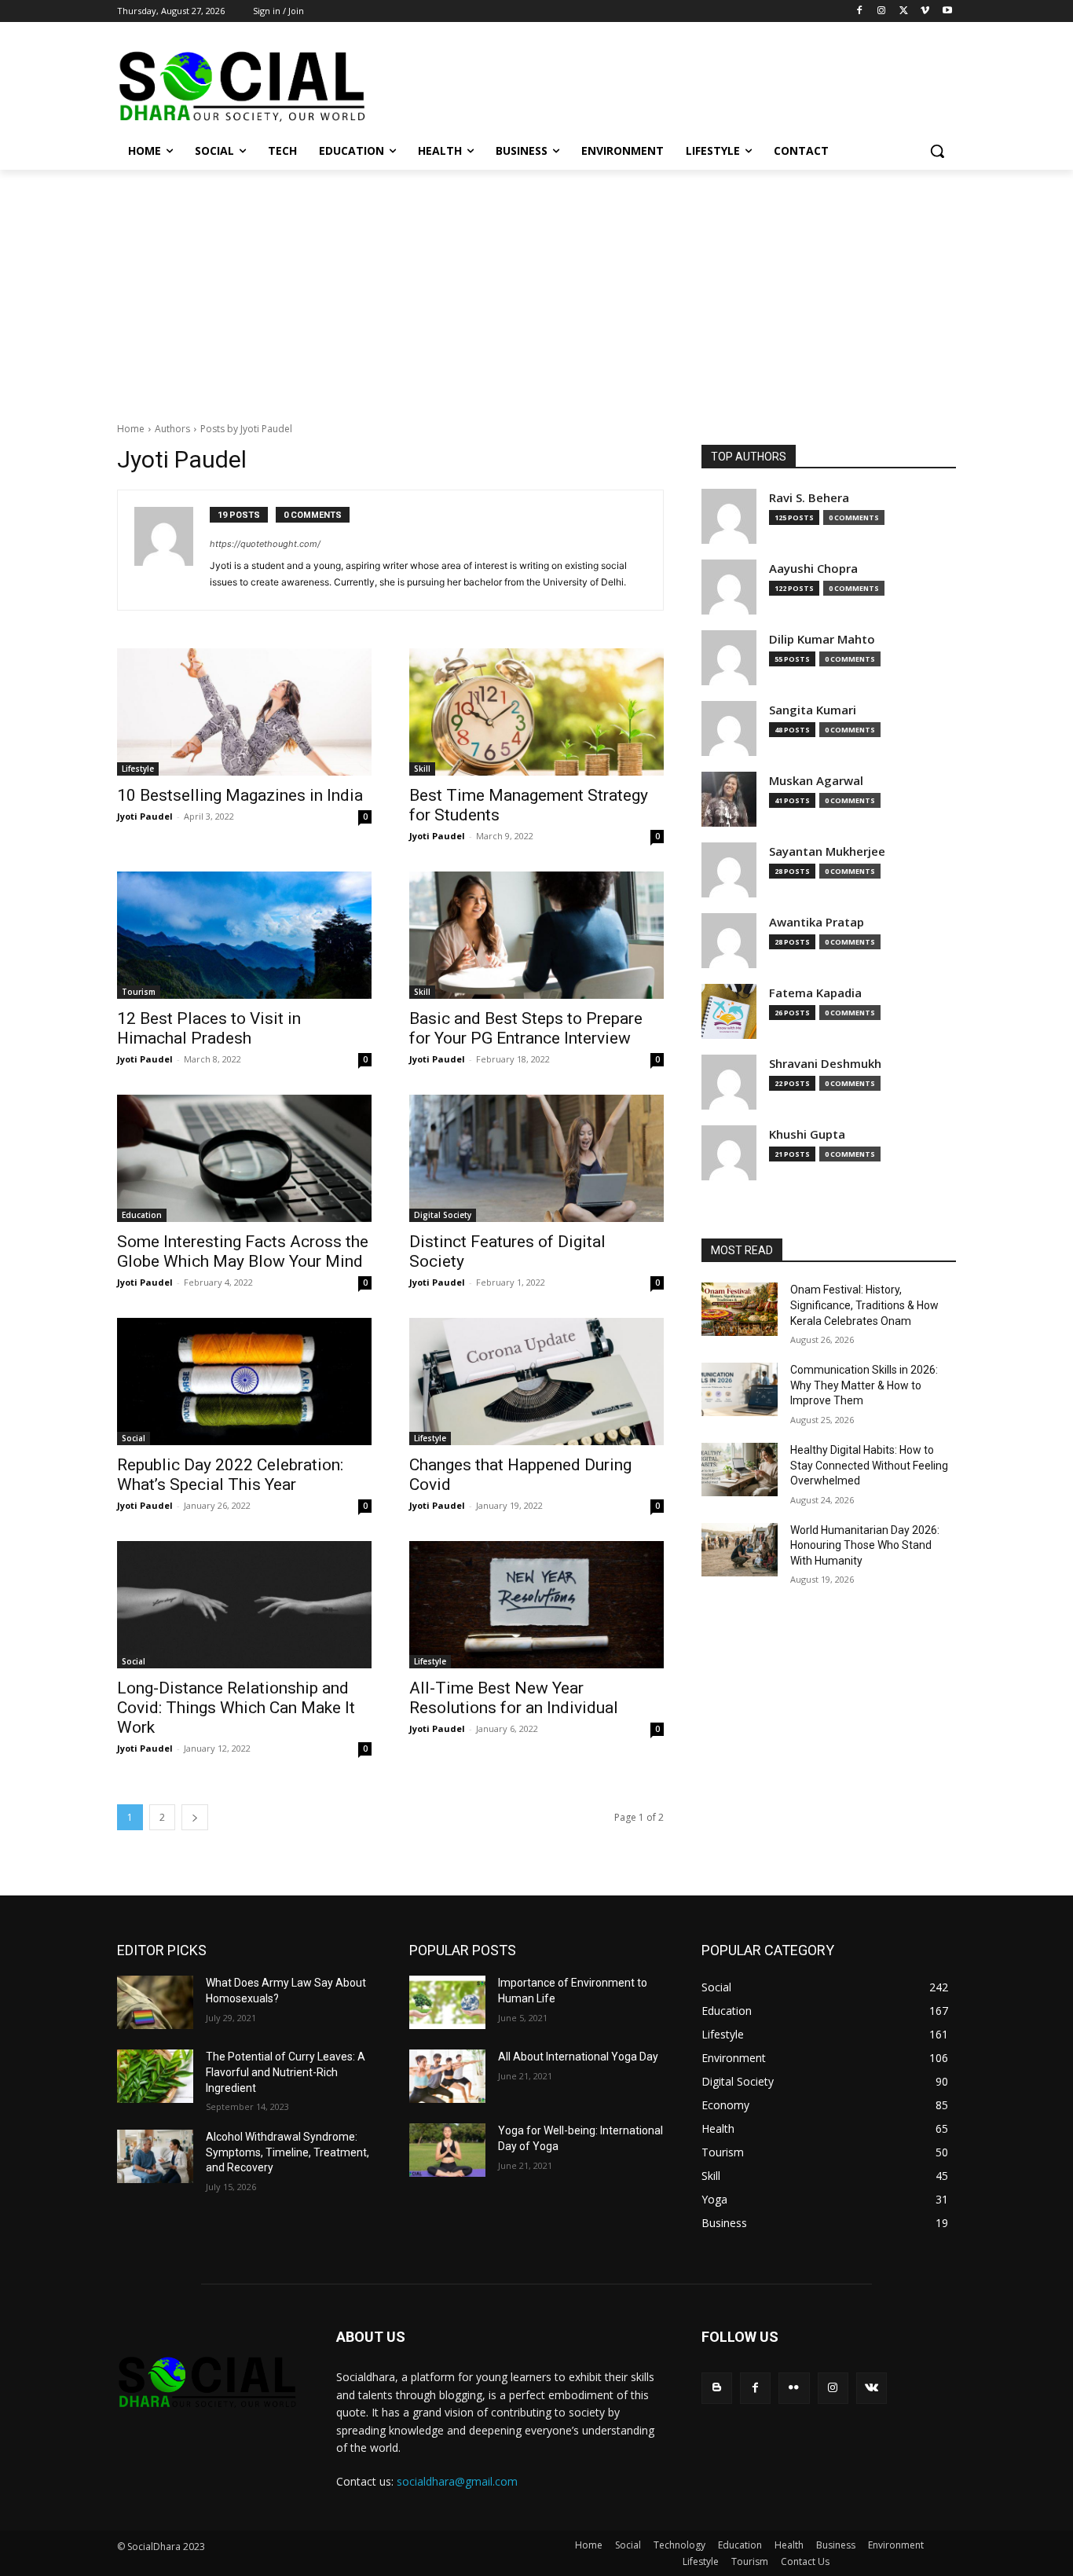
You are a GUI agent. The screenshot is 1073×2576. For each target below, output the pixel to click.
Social (134, 1438)
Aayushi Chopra (813, 569)
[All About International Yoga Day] (447, 2076)
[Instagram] (882, 11)
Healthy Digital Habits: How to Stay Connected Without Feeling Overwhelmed (869, 1465)
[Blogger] (717, 2388)
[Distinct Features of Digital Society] (536, 1158)
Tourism (139, 992)
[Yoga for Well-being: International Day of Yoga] (447, 2150)
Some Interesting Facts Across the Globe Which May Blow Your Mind (243, 1251)
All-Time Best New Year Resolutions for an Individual (514, 1698)
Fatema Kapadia (815, 993)
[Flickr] (794, 2388)
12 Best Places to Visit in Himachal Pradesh (209, 1028)
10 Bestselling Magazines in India (240, 795)
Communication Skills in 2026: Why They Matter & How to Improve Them (864, 1385)
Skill (422, 769)
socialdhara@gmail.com (457, 2481)
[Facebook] (860, 11)
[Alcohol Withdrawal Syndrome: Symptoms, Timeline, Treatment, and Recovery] (155, 2156)
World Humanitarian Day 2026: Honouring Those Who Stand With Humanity (865, 1545)
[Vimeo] (925, 11)
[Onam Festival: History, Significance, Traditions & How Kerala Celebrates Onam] (740, 1309)
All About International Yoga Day (578, 2057)
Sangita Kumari (813, 710)
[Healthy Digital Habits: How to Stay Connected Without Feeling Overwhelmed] (740, 1470)
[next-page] (195, 1817)
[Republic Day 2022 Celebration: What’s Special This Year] (244, 1382)
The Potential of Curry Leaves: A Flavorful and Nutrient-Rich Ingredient (286, 2072)
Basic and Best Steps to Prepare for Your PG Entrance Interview (526, 1028)
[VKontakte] (872, 2388)
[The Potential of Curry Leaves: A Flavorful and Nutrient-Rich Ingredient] (155, 2076)
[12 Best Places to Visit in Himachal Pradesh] (244, 935)
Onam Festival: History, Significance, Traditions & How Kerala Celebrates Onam (864, 1305)
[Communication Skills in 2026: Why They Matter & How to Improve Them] (740, 1389)
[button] (937, 151)
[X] (904, 11)
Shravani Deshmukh (825, 1064)
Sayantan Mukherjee (827, 851)
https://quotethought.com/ (265, 544)
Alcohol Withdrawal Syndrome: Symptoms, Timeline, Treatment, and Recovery (287, 2152)
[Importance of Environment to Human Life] (447, 2002)
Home (131, 429)
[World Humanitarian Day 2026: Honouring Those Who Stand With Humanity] (740, 1550)
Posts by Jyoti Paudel (246, 429)
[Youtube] (947, 11)
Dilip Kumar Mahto (822, 639)
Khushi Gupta (807, 1134)
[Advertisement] (536, 288)
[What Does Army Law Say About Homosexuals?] (155, 2002)
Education (142, 1215)
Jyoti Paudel (145, 816)
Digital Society (443, 1215)
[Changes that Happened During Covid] (536, 1382)
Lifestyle (138, 769)
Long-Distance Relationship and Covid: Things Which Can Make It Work (236, 1708)
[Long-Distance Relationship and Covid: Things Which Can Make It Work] (244, 1605)
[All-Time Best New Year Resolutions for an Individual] (536, 1605)
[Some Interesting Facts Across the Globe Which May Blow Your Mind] (244, 1158)
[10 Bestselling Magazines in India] (244, 712)
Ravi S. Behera (809, 498)
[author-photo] (172, 550)
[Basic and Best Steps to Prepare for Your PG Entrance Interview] (536, 935)
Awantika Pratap (817, 922)
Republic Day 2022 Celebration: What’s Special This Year (230, 1475)
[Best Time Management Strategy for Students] (536, 712)
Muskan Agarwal (816, 781)
